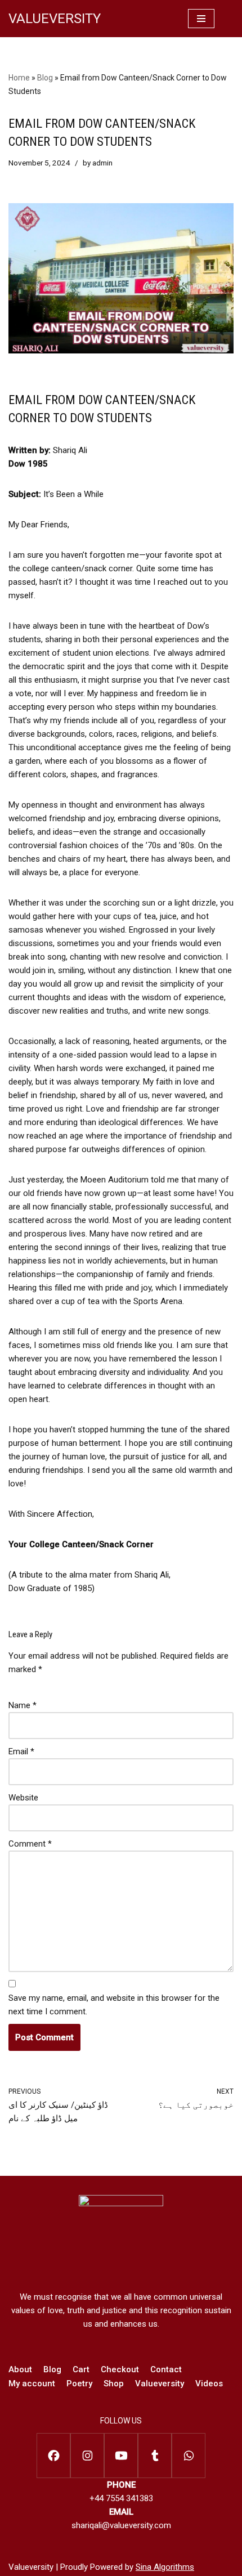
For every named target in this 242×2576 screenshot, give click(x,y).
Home (19, 78)
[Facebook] (53, 2456)
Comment (30, 1844)
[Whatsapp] (189, 2456)
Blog (45, 78)
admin (102, 163)
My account (32, 2384)
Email (21, 1751)
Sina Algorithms (165, 2567)
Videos (209, 2384)
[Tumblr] (155, 2456)
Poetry (79, 2384)
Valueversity (160, 2384)
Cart (81, 2369)
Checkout (120, 2369)
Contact (166, 2369)
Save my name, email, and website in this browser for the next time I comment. (114, 2005)
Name (23, 1705)
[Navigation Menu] (201, 19)
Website (23, 1798)
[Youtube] (121, 2456)
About (20, 2369)
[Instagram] (87, 2456)
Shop (114, 2384)
